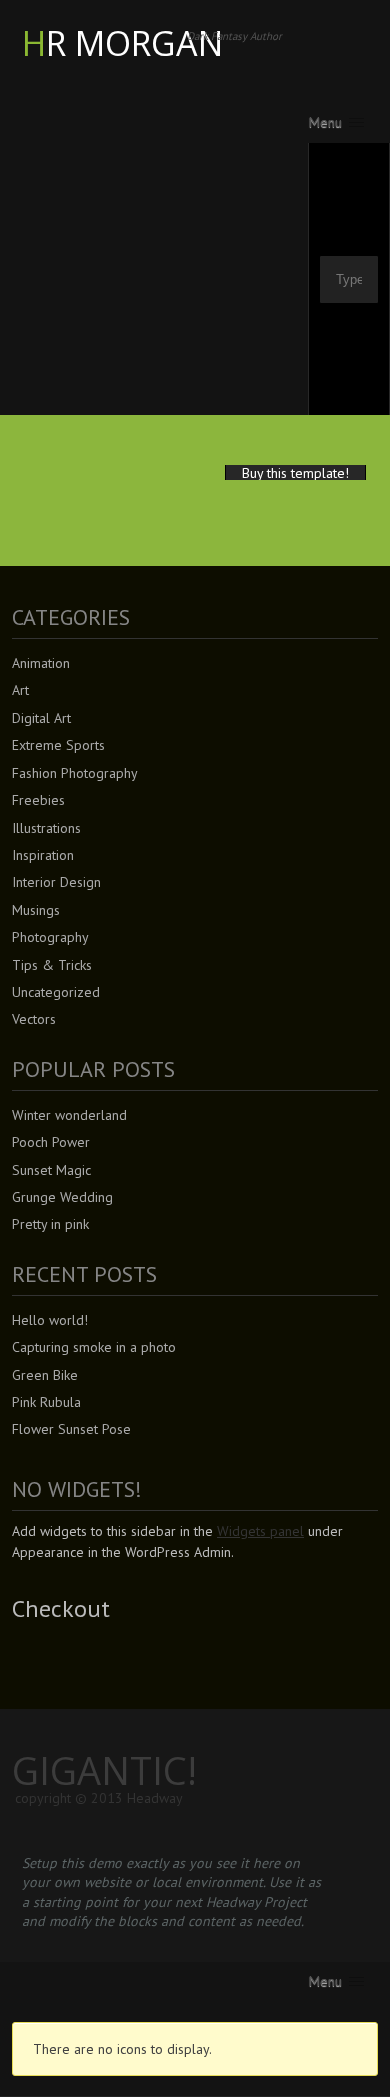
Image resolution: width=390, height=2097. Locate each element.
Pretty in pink (50, 1224)
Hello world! (50, 1320)
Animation (41, 663)
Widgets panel (260, 1531)
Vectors (34, 1019)
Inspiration (43, 855)
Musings (36, 910)
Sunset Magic (51, 1170)
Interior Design (56, 882)
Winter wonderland (69, 1115)
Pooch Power (51, 1142)
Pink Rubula (46, 1402)
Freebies (38, 800)
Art (20, 690)
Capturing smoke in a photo (94, 1347)
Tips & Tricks (52, 965)
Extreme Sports (58, 745)
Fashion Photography (75, 773)
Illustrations (46, 828)
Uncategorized (56, 992)
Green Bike (45, 1375)
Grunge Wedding (62, 1197)
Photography (50, 937)
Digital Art (41, 718)
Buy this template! (295, 473)
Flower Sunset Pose (71, 1429)
